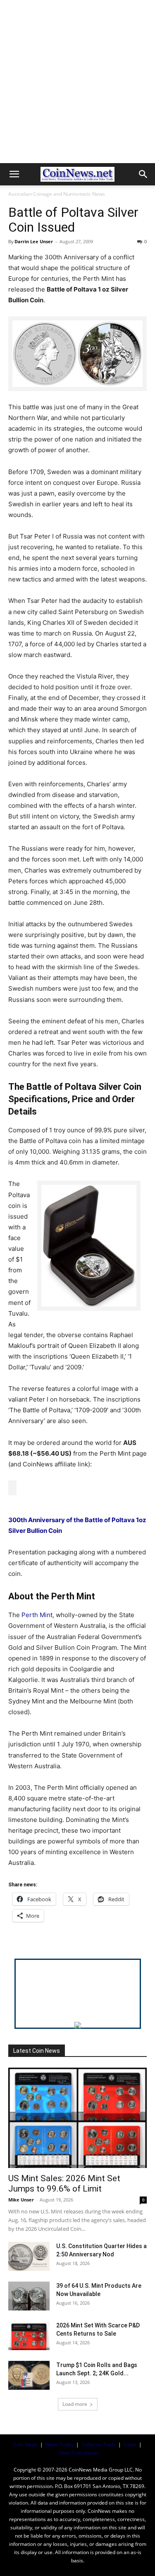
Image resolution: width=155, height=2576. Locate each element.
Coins (130, 2444)
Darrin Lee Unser (34, 241)
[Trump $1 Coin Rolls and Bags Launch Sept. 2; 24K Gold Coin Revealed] (29, 2375)
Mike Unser (21, 2200)
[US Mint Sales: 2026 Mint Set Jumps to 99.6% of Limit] (77, 2118)
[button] (14, 174)
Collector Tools (99, 2444)
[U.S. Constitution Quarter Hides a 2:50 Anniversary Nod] (29, 2256)
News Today (60, 2444)
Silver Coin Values (79, 2453)
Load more (75, 2404)
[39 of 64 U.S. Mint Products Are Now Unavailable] (29, 2296)
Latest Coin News (37, 2051)
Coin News (25, 2444)
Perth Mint (37, 1615)
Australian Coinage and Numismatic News (57, 194)
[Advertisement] (77, 82)
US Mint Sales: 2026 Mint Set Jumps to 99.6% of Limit (64, 2183)
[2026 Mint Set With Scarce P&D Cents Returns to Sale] (29, 2336)
